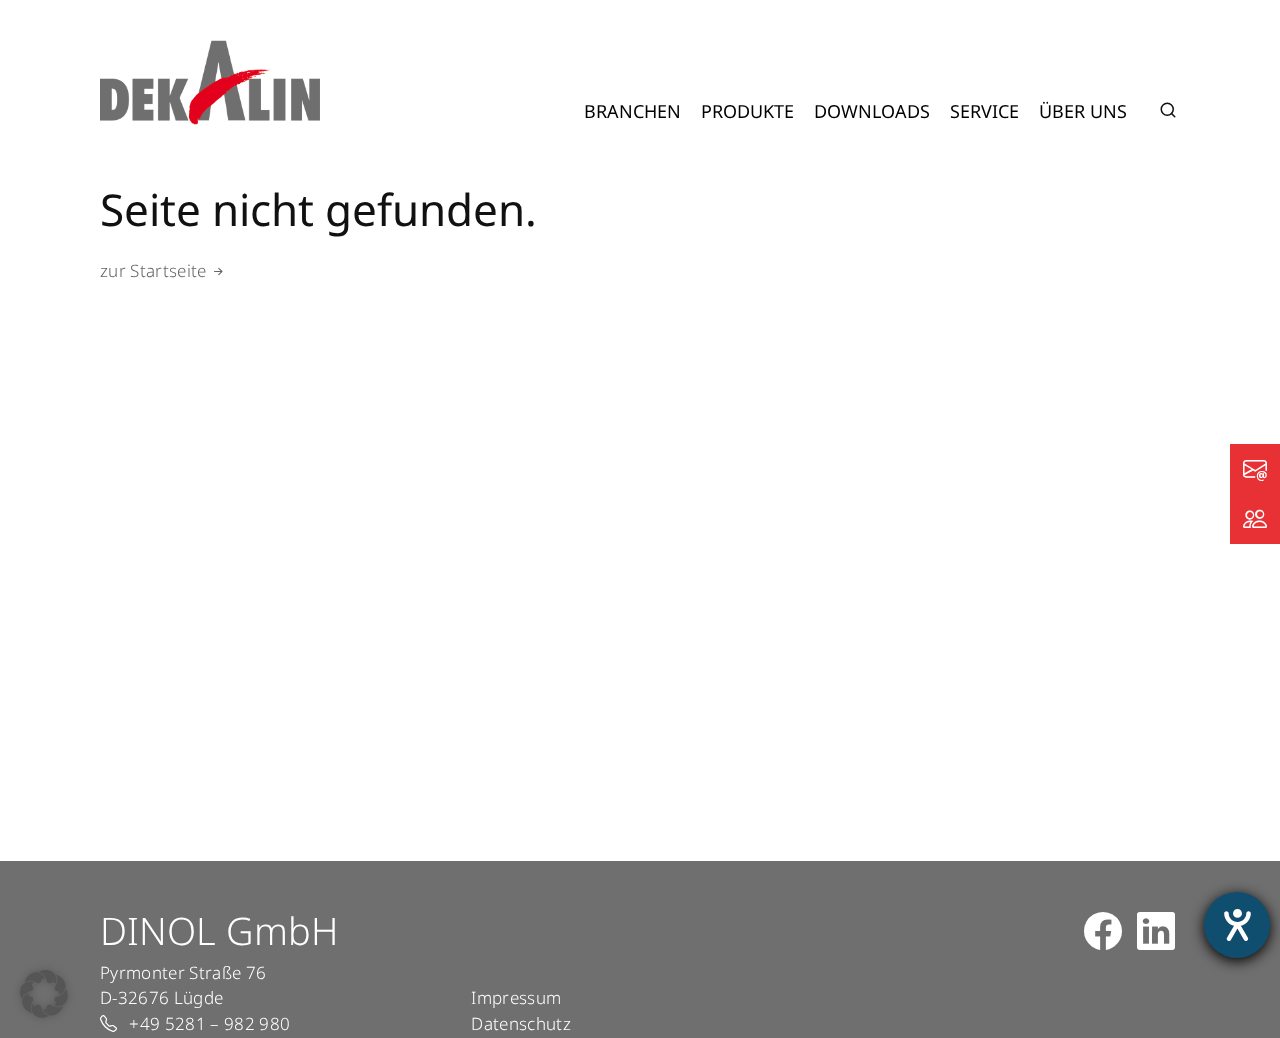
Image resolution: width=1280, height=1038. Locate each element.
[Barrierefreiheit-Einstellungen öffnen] (1237, 925)
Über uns (1083, 111)
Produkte (747, 111)
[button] (44, 994)
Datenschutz (521, 1023)
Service (984, 111)
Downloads (872, 111)
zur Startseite (153, 270)
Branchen (632, 111)
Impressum (516, 997)
